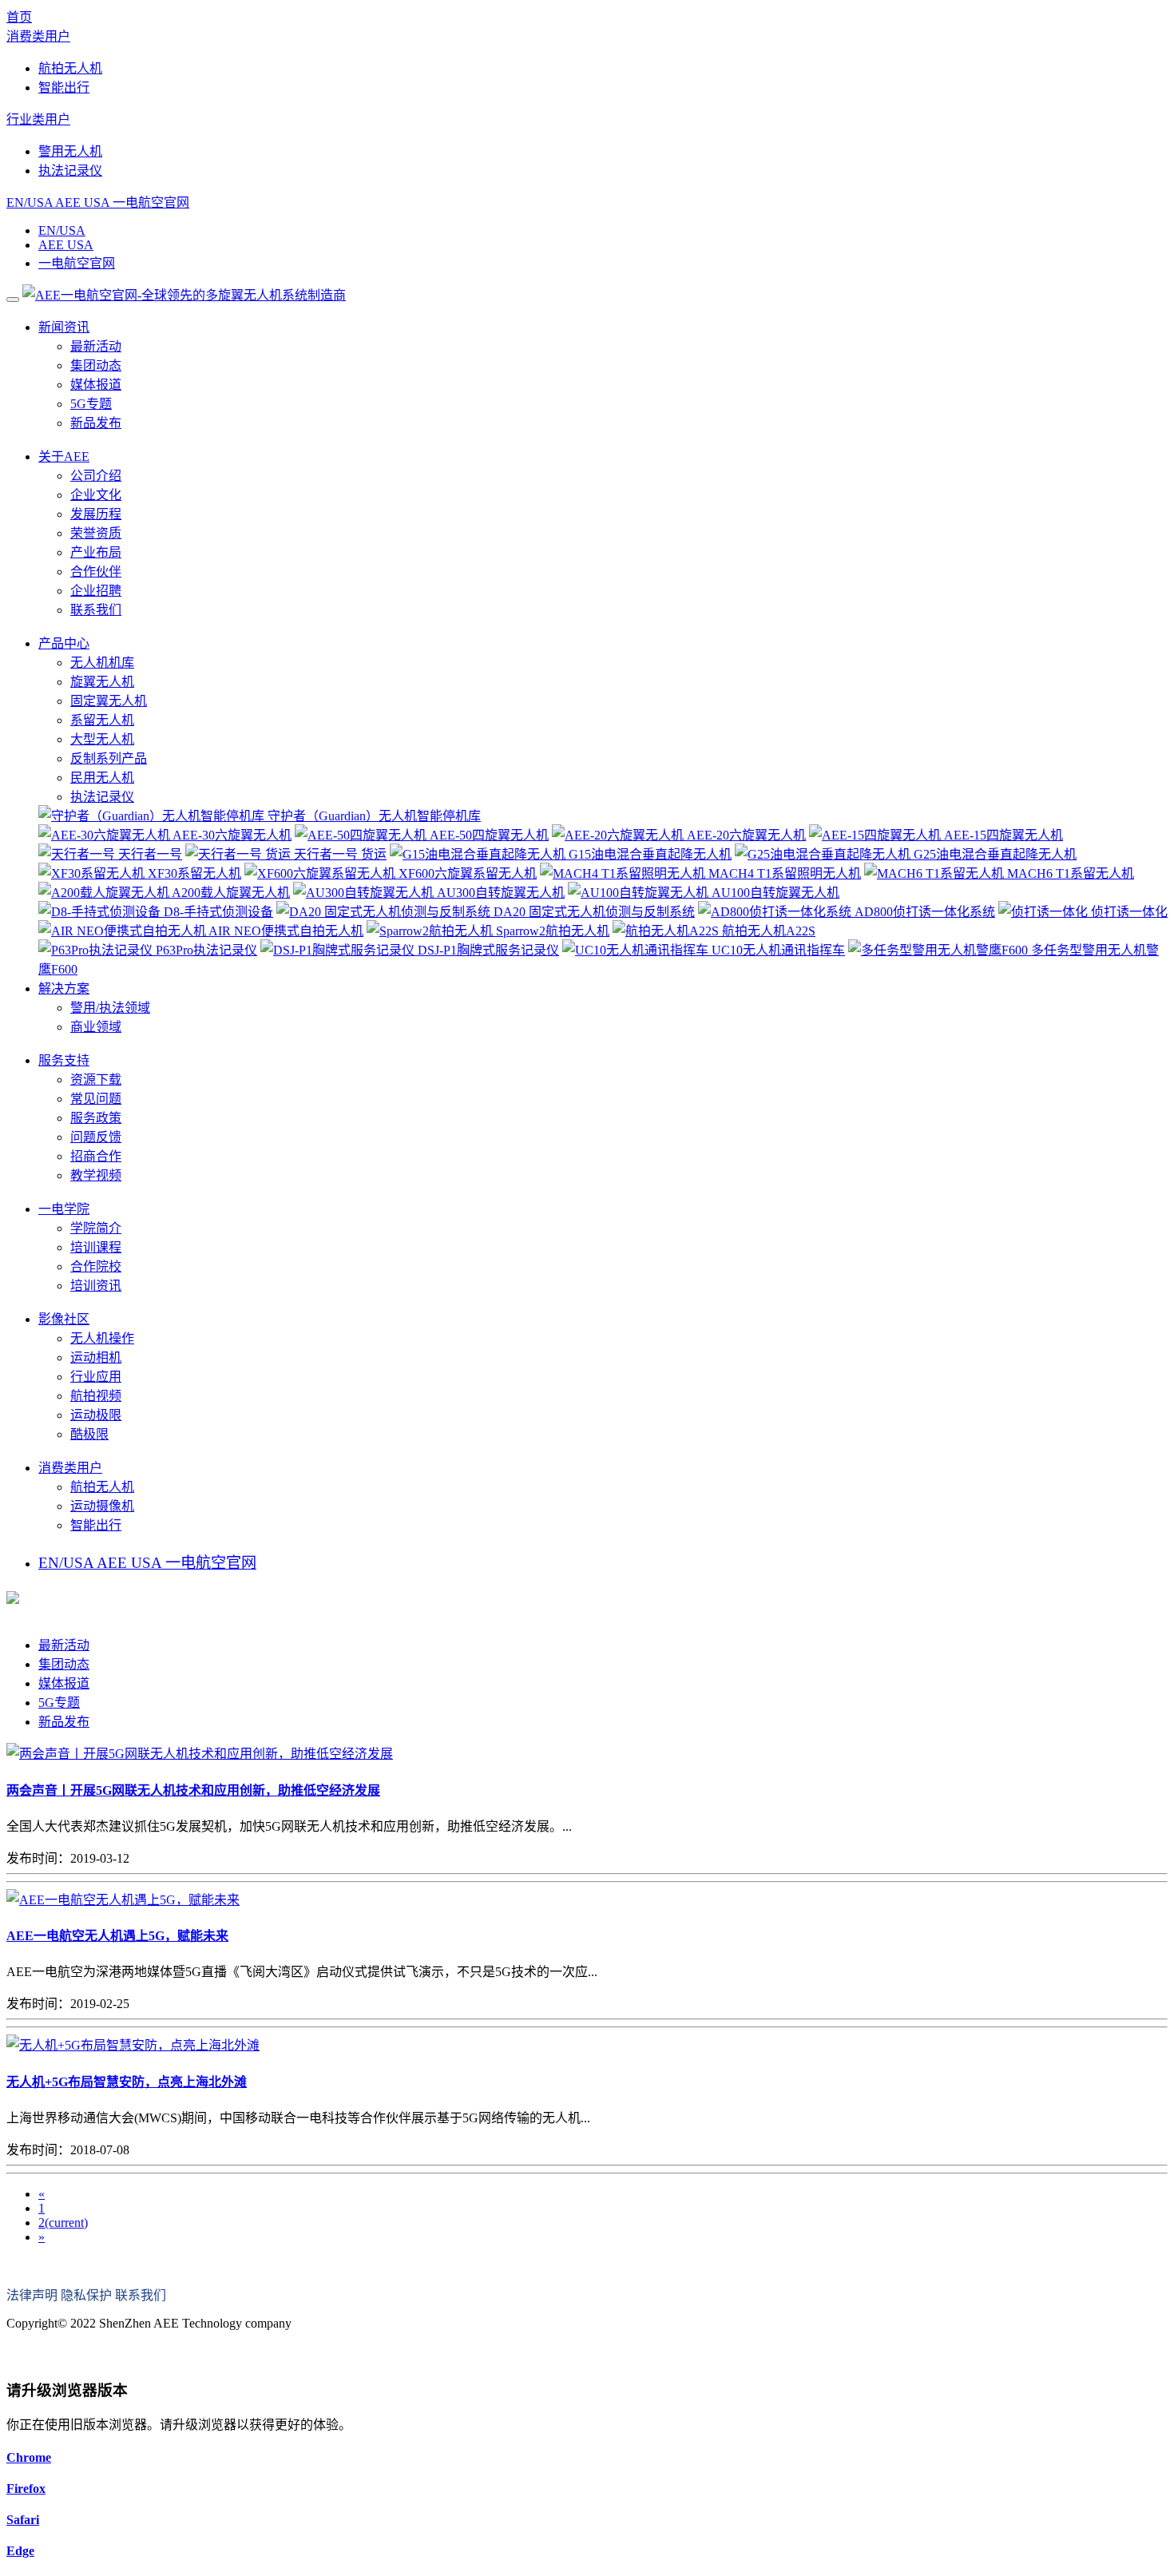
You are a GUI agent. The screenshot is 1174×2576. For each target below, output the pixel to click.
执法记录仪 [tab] (102, 797)
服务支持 (64, 1060)
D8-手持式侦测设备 (217, 912)
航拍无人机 (70, 68)
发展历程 (96, 514)
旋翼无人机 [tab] (102, 682)
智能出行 (64, 87)
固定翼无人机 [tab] (109, 701)
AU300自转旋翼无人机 (499, 893)
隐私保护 (86, 2295)
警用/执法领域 (110, 1008)
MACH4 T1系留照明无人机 (783, 873)
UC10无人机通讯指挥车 (777, 950)
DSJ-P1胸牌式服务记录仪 (487, 950)
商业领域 (96, 1027)
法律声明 (32, 2295)
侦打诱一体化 (1128, 912)
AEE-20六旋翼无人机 (745, 835)
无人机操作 (102, 1338)
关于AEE (64, 456)
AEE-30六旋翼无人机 (231, 835)
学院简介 (96, 1228)
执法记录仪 (70, 171)
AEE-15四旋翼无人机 (1002, 835)
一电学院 (64, 1209)
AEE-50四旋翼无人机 (488, 835)
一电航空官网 (151, 202)
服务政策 (96, 1118)
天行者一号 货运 (339, 854)
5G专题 (91, 404)
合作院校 (96, 1266)
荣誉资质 (96, 533)
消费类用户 (38, 36)
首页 (19, 17)
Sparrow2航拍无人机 (551, 931)
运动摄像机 (102, 1506)
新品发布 (96, 423)
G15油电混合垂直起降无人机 (648, 854)
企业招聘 (96, 591)
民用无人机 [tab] (102, 778)
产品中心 (64, 643)
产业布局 (96, 552)
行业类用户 (38, 119)
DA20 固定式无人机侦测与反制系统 (593, 912)
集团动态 (96, 365)
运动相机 (96, 1357)
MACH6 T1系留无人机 (1069, 873)
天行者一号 (149, 854)
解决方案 (64, 988)
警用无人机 (70, 151)
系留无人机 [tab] (102, 720)
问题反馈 (96, 1137)
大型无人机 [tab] (102, 739)
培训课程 (96, 1247)
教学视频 (96, 1175)
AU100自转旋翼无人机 (774, 893)
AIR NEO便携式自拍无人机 (285, 931)
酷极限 (89, 1434)
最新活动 (96, 346)
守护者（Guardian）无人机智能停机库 (373, 816)
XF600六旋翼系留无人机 (466, 873)
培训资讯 (96, 1286)
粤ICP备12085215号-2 (66, 2354)
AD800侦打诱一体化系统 (923, 912)
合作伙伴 (96, 572)
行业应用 (96, 1377)
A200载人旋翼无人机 (230, 893)
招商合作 (96, 1156)
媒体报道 (96, 385)
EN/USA (30, 202)
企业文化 (96, 495)
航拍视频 (96, 1396)
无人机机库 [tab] (102, 663)
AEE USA (82, 202)
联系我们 (96, 610)
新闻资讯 (64, 327)
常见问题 (96, 1099)
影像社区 (64, 1319)
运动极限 (96, 1415)
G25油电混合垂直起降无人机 (994, 854)
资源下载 (96, 1080)
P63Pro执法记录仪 (205, 950)
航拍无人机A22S (767, 931)
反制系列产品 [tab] (109, 758)
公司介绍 (96, 476)
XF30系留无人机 (193, 873)
